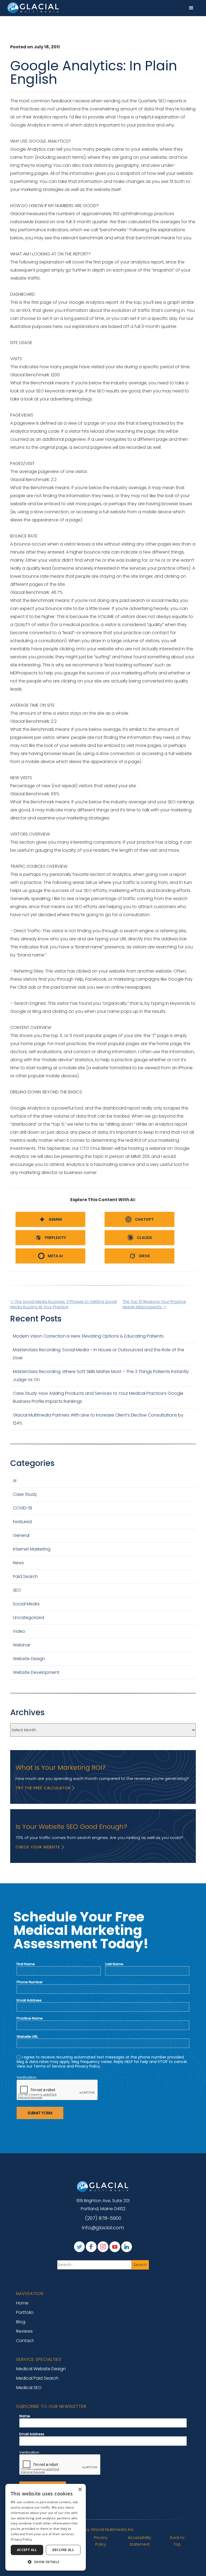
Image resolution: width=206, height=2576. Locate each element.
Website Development (36, 1672)
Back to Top (177, 2541)
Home (22, 2303)
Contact (25, 2341)
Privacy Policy (101, 2541)
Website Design (29, 1659)
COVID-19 (23, 1508)
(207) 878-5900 (103, 2218)
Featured (22, 1522)
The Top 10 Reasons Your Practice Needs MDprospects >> (154, 1304)
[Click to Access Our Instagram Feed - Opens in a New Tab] (103, 2247)
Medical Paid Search (37, 2378)
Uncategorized (28, 1618)
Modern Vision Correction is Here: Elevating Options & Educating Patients (89, 1336)
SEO (17, 1590)
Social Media (26, 1604)
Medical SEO (29, 2388)
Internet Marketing (32, 1549)
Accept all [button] (27, 2550)
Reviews (24, 2331)
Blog (21, 2322)
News (18, 1563)
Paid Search (25, 1576)
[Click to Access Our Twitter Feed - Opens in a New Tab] (79, 2247)
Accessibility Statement (140, 2541)
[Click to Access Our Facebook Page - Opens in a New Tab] (91, 2247)
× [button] (80, 2490)
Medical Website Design (41, 2369)
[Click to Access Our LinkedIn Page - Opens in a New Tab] (127, 2247)
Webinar (22, 1645)
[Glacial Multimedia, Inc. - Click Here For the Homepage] (34, 8)
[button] (191, 8)
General (21, 1535)
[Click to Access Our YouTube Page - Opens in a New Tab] (115, 2247)
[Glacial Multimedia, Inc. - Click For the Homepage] (103, 2187)
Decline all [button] (63, 2550)
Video (19, 1631)
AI (15, 1481)
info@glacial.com (103, 2228)
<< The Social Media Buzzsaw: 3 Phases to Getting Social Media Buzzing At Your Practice (63, 1304)
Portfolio (25, 2312)
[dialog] (46, 2527)
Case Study (25, 1494)
